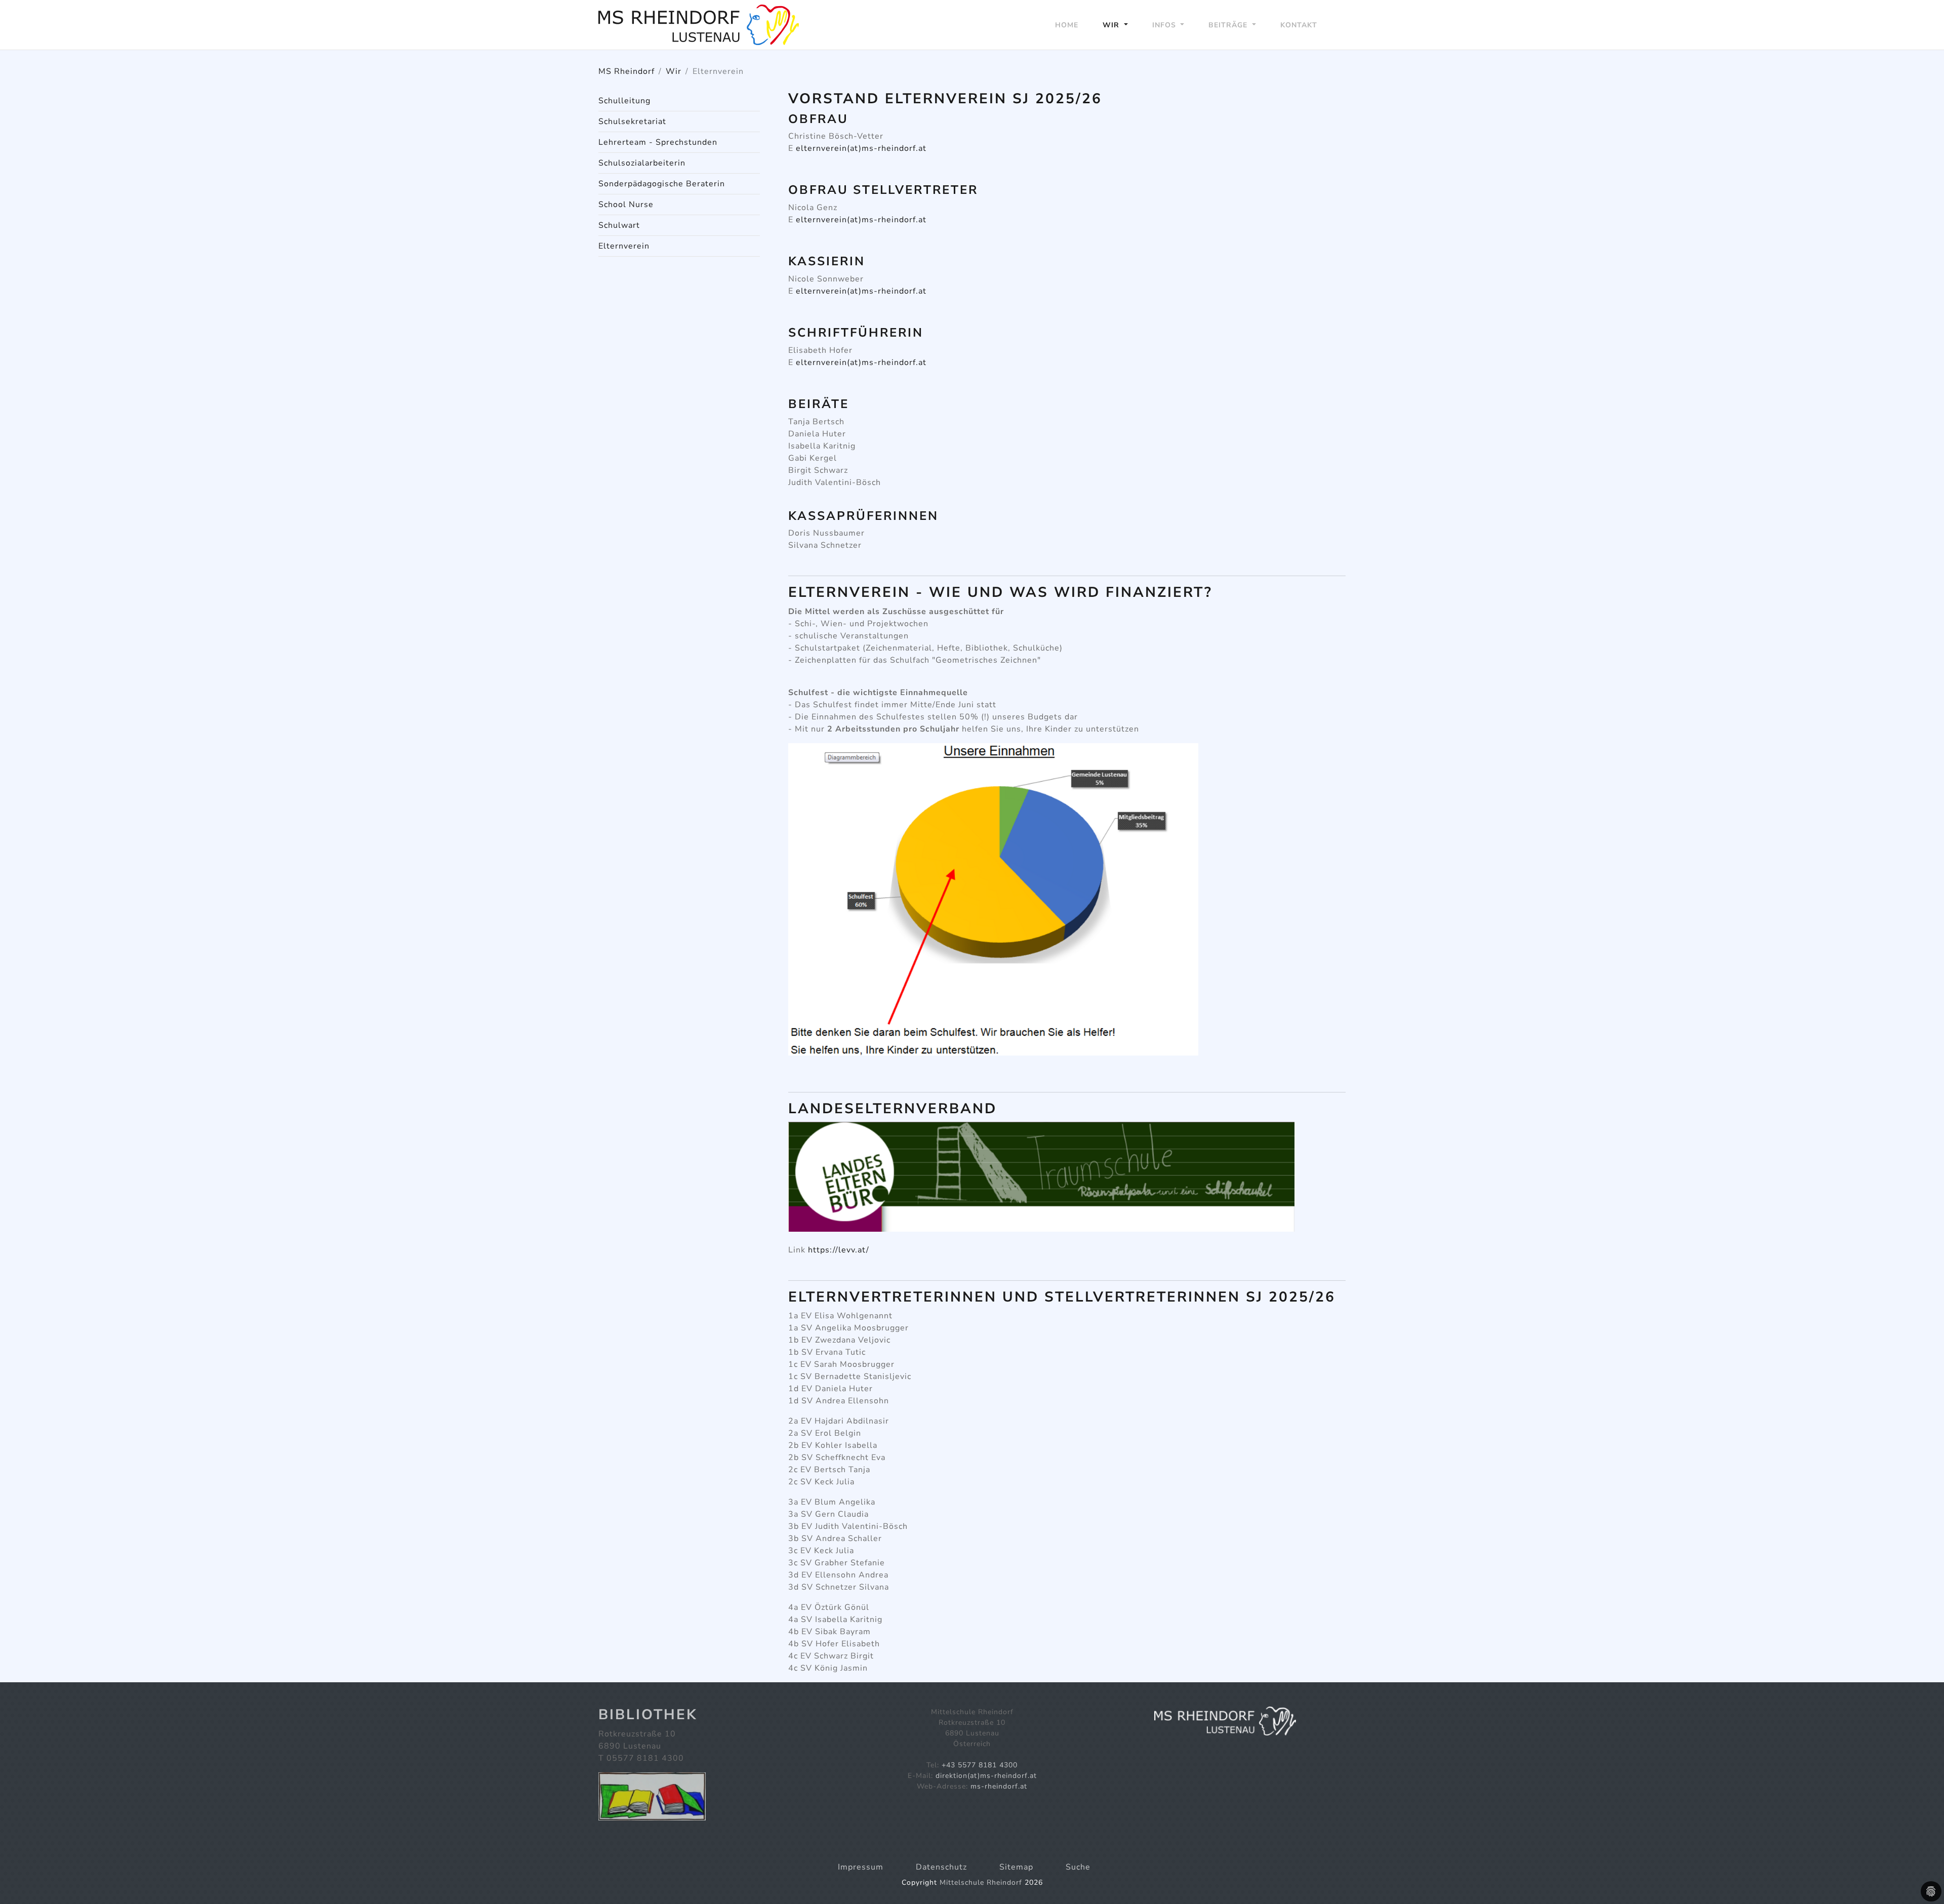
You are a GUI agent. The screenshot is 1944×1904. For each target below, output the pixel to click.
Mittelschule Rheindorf (981, 1882)
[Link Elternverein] (699, 25)
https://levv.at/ (839, 1250)
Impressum (861, 1867)
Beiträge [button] (1229, 25)
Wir (674, 71)
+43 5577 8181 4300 (980, 1765)
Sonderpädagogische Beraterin (662, 184)
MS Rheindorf (626, 71)
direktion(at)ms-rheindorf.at (986, 1776)
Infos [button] (1165, 25)
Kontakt (1299, 25)
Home (1067, 25)
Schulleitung (624, 101)
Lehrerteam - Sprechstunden (658, 142)
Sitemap (1016, 1867)
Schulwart (619, 225)
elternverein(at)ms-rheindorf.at (861, 148)
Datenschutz (941, 1867)
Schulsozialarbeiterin (642, 163)
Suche (1078, 1867)
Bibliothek (648, 1715)
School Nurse (626, 205)
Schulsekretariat (632, 121)
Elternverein (624, 246)
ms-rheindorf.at (999, 1786)
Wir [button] (1112, 25)
